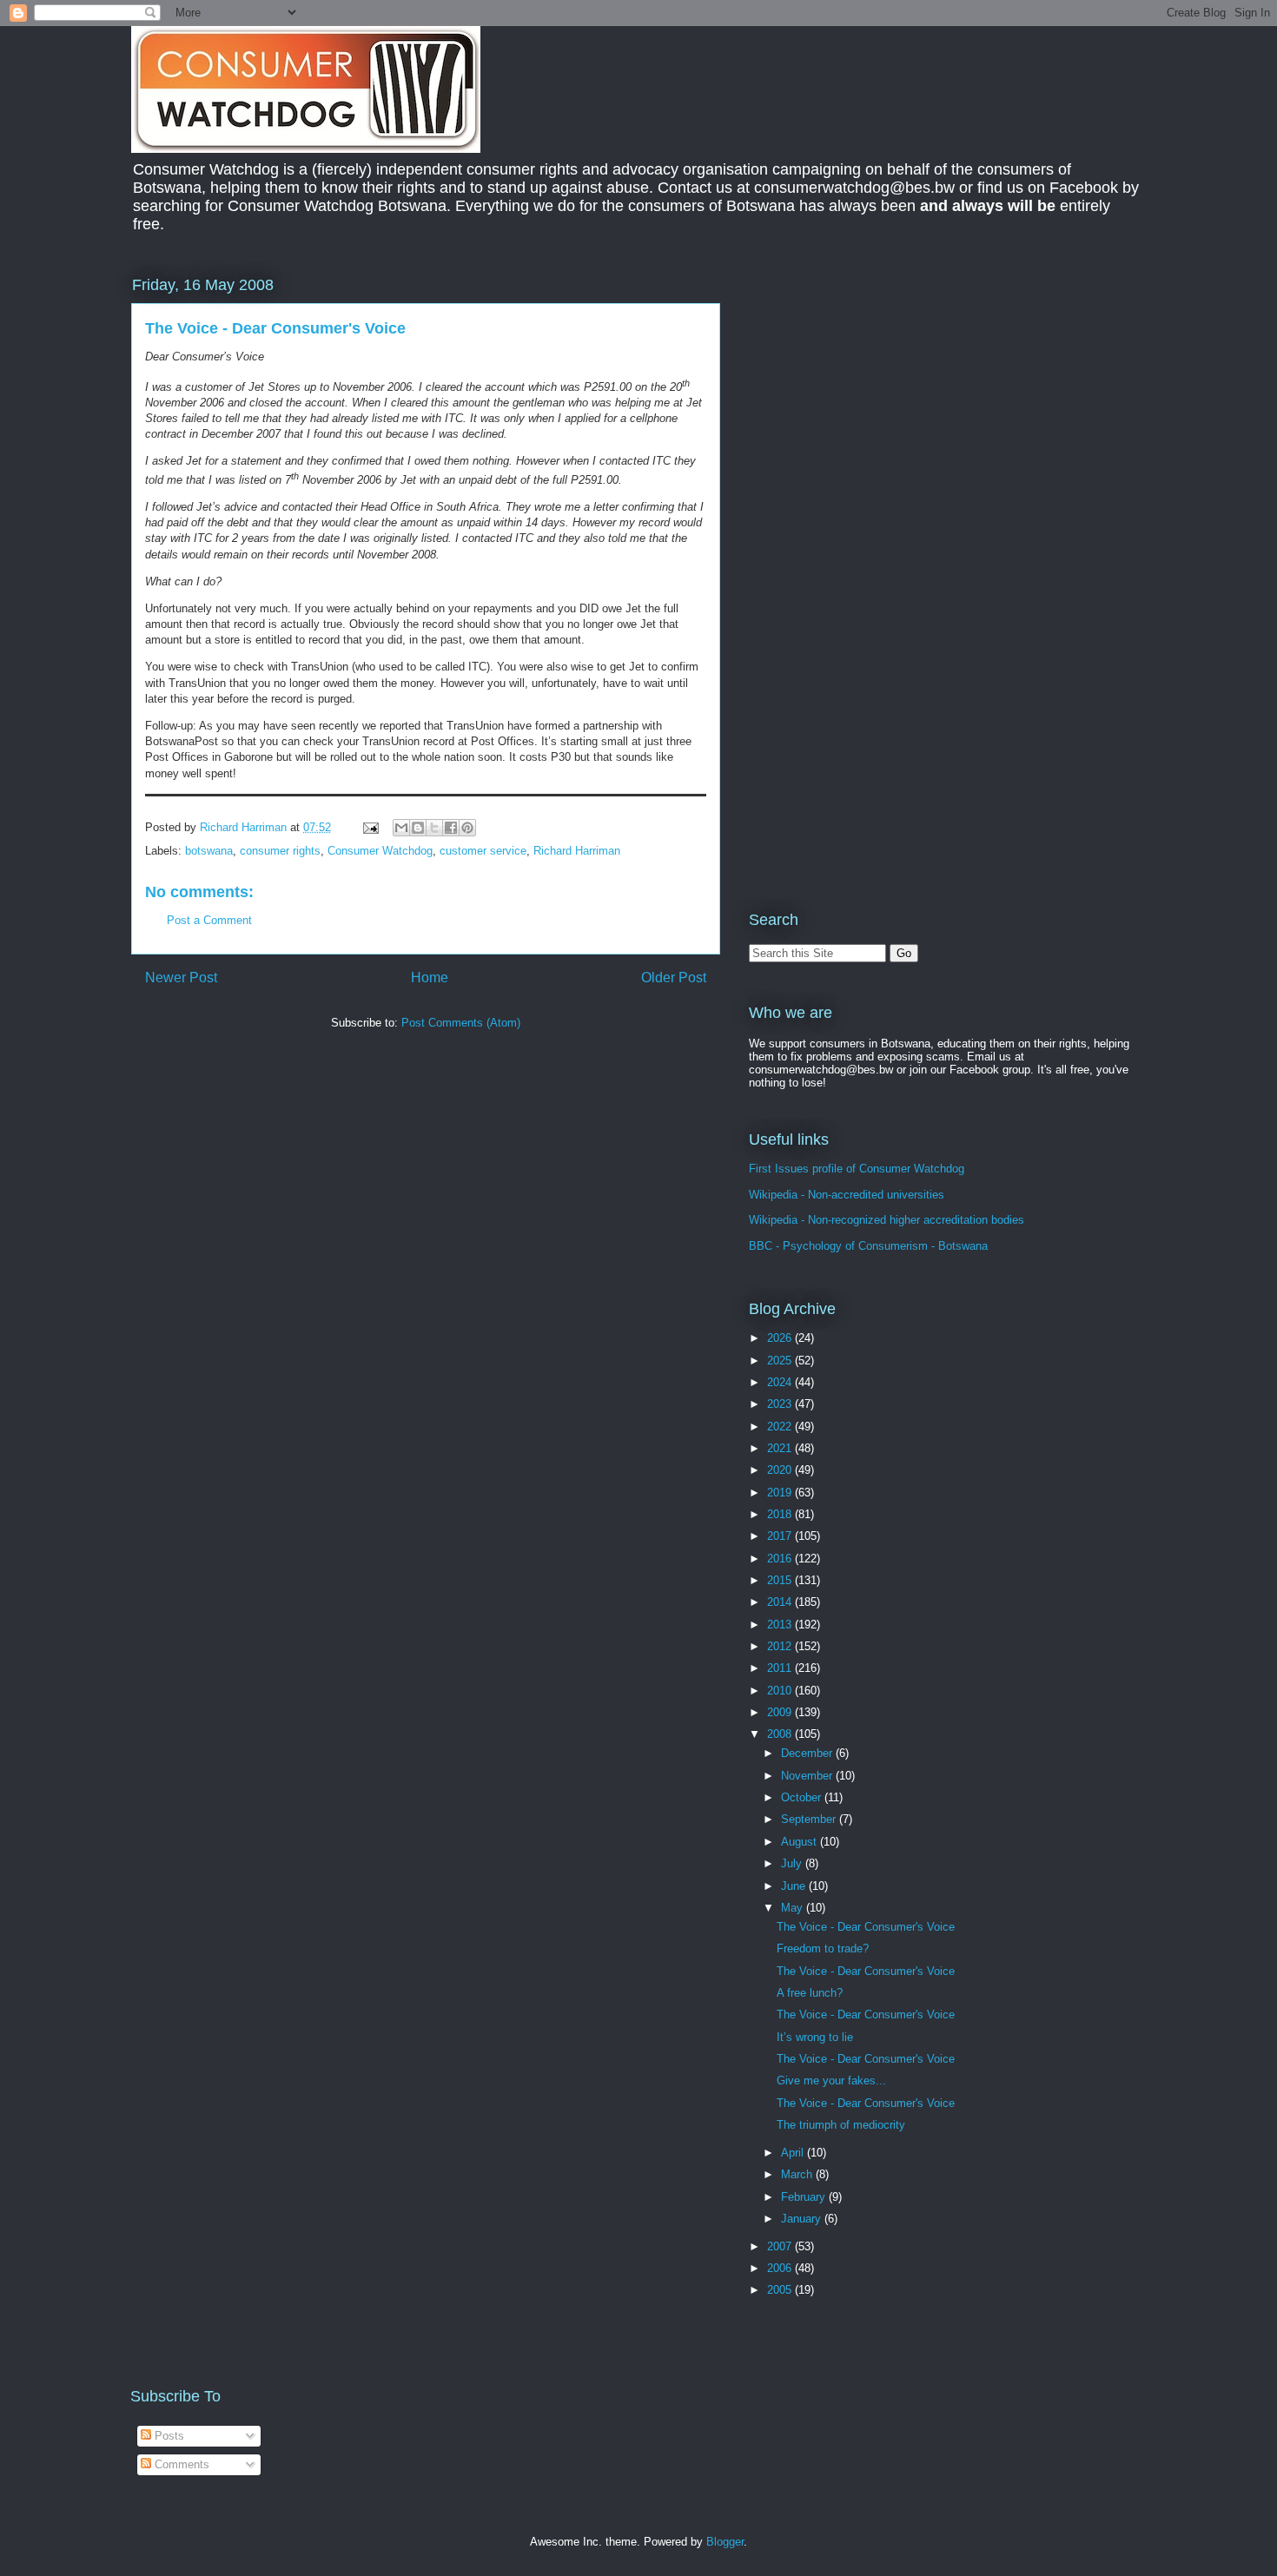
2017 (781, 1536)
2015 (781, 1580)
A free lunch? (810, 1993)
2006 (781, 2268)
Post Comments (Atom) (461, 1023)
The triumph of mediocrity (841, 2125)
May (794, 1908)
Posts (168, 2436)
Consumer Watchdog (380, 851)
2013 (781, 1625)
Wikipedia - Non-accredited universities (847, 1195)
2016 (781, 1559)
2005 (781, 2290)
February (805, 2197)
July (793, 1863)
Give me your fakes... (831, 2081)
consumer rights (280, 851)
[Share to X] (434, 828)
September (810, 1819)
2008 (781, 1734)
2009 (781, 1712)
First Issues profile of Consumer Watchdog (857, 1169)
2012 (781, 1646)
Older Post (674, 978)
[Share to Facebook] (451, 828)
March (798, 2174)
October (803, 1797)
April (794, 2153)
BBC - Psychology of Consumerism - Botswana (868, 1246)
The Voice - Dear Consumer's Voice (866, 1927)
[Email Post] (370, 827)
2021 (781, 1448)
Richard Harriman (577, 851)
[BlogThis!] (418, 828)
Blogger (725, 2542)
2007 (781, 2246)
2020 (781, 1470)
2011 (781, 1668)
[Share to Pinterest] (467, 828)
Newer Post (181, 978)
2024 (781, 1382)
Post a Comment (209, 920)
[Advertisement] (895, 394)
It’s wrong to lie (815, 2037)
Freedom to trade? (823, 1949)
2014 (781, 1602)
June (795, 1886)
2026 (781, 1338)
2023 (781, 1404)
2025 (781, 1361)
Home (430, 978)
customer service (483, 851)
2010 (781, 1691)
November (808, 1776)
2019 (781, 1493)
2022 (781, 1427)
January (803, 2219)
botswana (209, 851)
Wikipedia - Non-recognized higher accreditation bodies (887, 1220)
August (801, 1842)
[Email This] (401, 828)
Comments (180, 2464)
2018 (781, 1514)
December (808, 1753)
